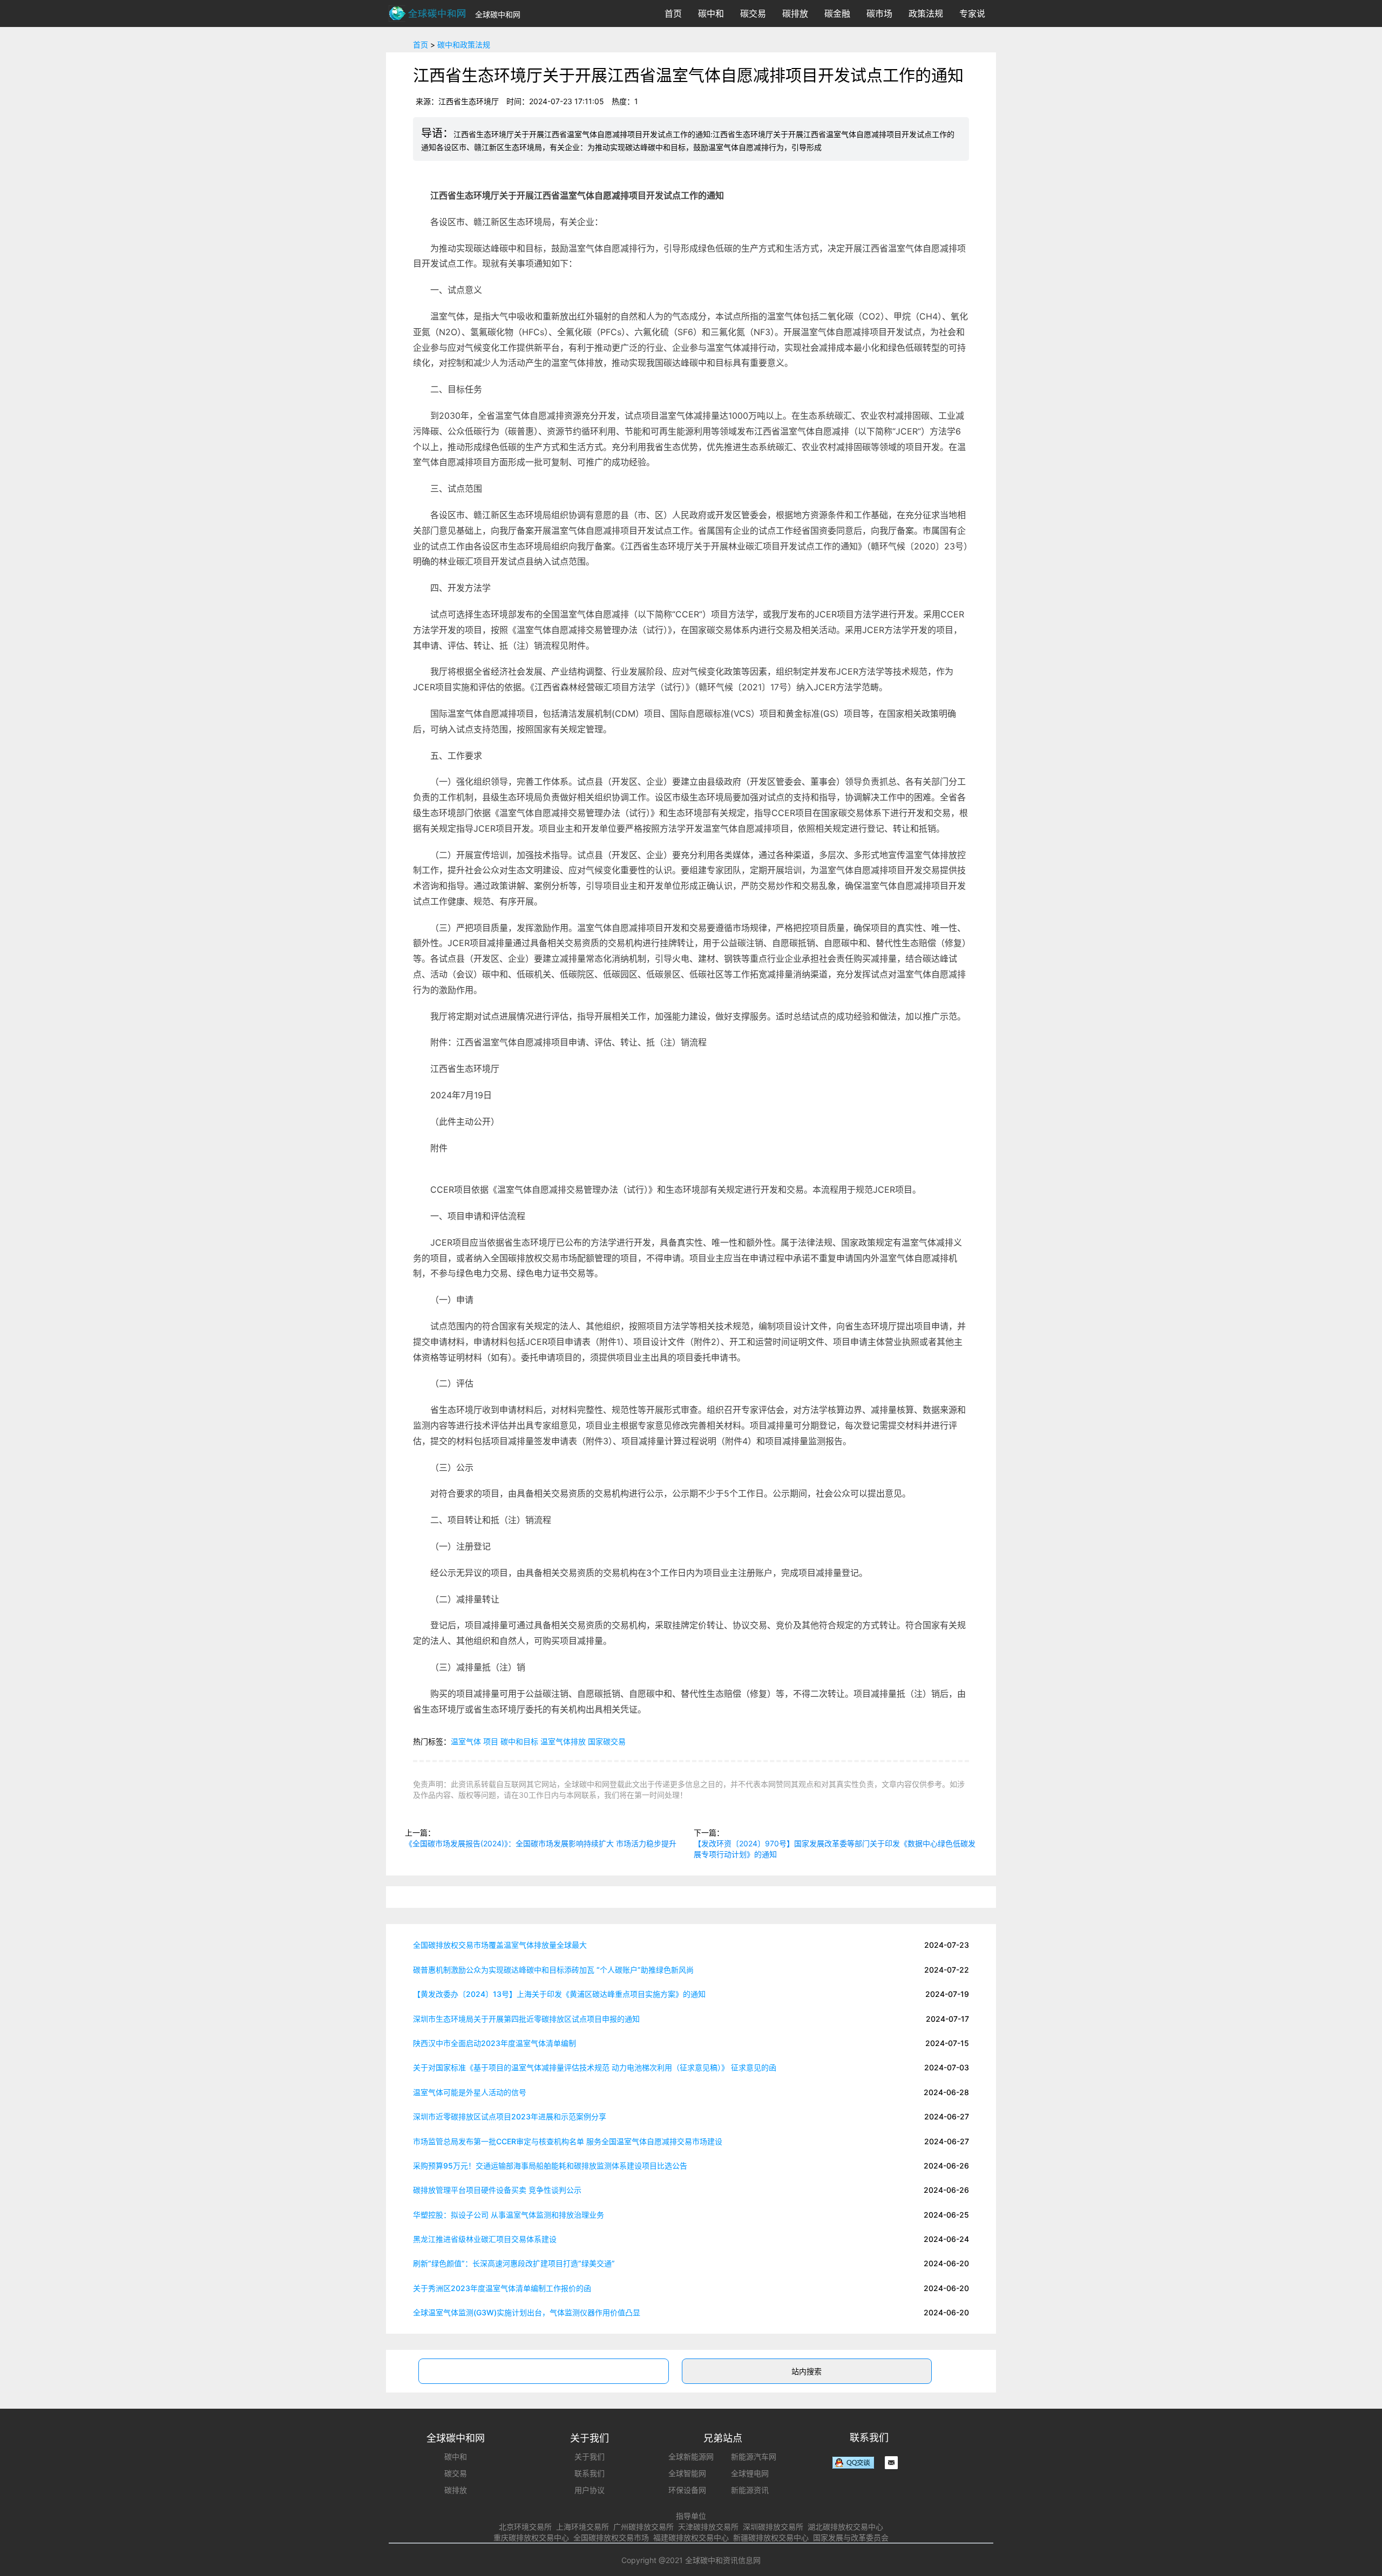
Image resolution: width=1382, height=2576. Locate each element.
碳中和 (711, 13)
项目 (491, 1741)
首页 (673, 13)
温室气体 (466, 1741)
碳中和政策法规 (464, 45)
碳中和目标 (519, 1741)
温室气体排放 (563, 1741)
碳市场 (879, 13)
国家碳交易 (607, 1741)
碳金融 (837, 13)
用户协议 (590, 2490)
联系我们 (590, 2473)
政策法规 (926, 13)
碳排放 (795, 13)
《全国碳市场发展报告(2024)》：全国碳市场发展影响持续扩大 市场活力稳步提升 (541, 1843)
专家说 (972, 13)
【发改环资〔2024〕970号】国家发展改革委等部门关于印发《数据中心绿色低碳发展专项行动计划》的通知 (835, 1849)
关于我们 (590, 2456)
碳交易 (753, 13)
